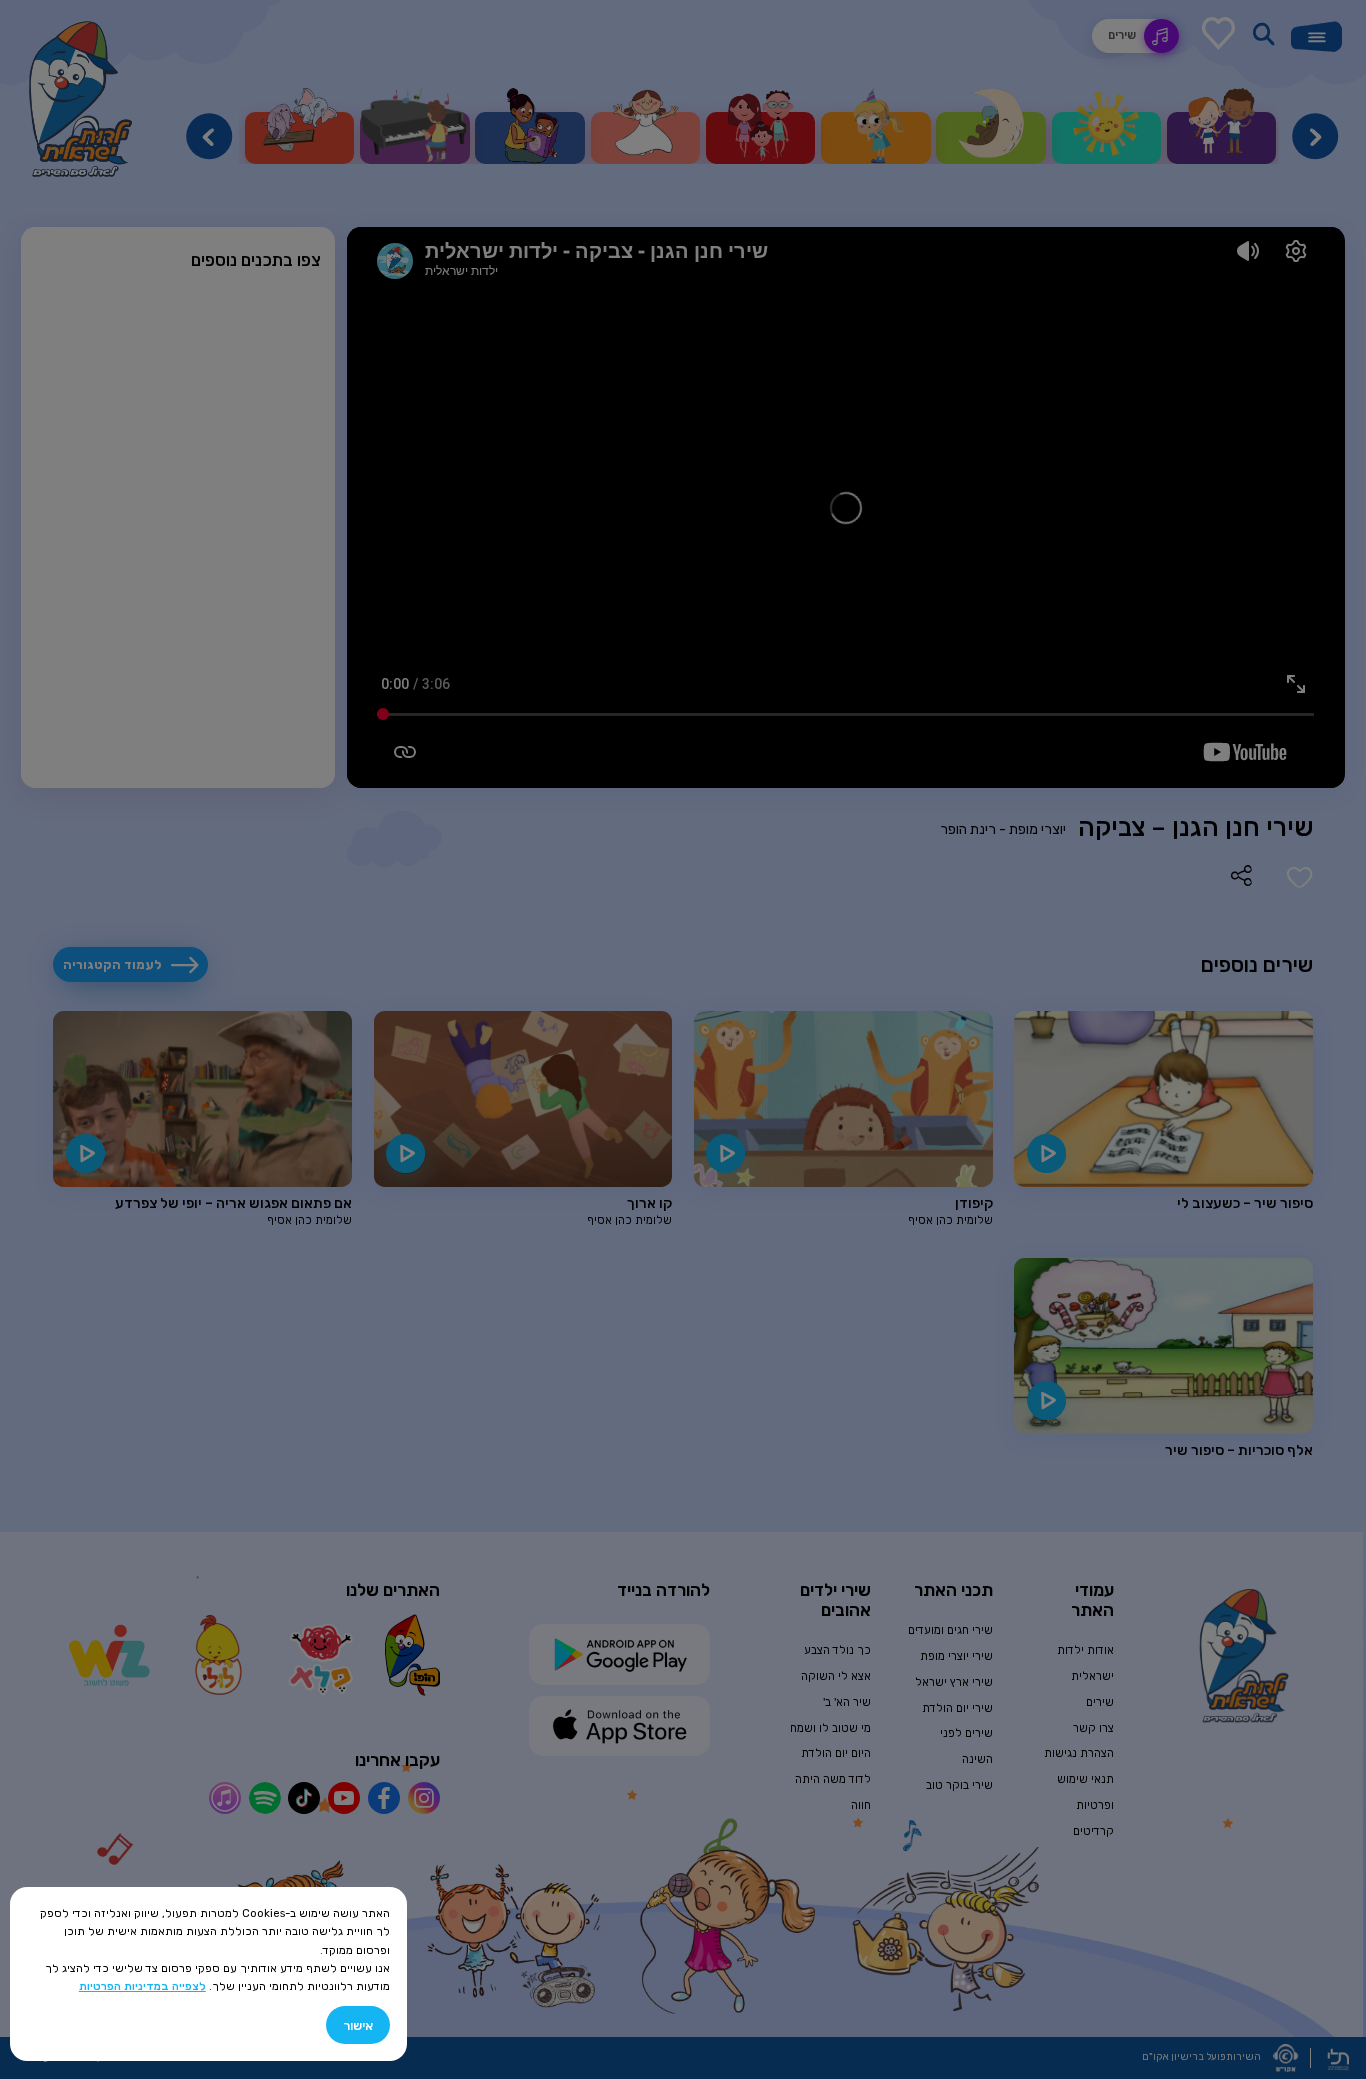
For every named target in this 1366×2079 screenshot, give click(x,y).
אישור (358, 2025)
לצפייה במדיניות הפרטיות (142, 1986)
